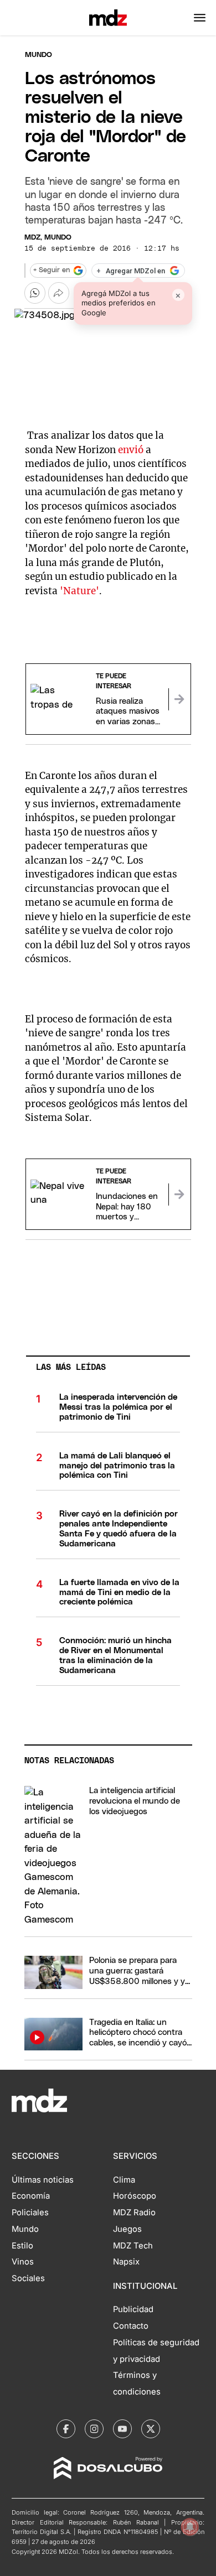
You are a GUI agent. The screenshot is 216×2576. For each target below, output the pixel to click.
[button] (200, 18)
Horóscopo (135, 2196)
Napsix (126, 2262)
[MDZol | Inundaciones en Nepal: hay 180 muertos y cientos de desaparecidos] (179, 1194)
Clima (124, 2180)
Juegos (127, 2229)
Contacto (131, 2326)
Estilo (22, 2246)
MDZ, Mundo (48, 238)
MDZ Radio (134, 2213)
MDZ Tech (133, 2246)
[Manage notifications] (190, 2527)
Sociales (28, 2278)
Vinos (23, 2262)
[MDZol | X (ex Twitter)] (151, 2429)
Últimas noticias (43, 2180)
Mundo (38, 55)
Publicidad (133, 2309)
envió (131, 450)
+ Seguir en (52, 270)
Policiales (30, 2213)
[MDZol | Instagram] (94, 2429)
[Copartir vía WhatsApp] (35, 293)
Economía (31, 2196)
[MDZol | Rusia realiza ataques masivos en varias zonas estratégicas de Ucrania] (179, 699)
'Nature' (79, 591)
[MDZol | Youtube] (122, 2429)
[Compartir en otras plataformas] (59, 293)
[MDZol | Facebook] (66, 2429)
